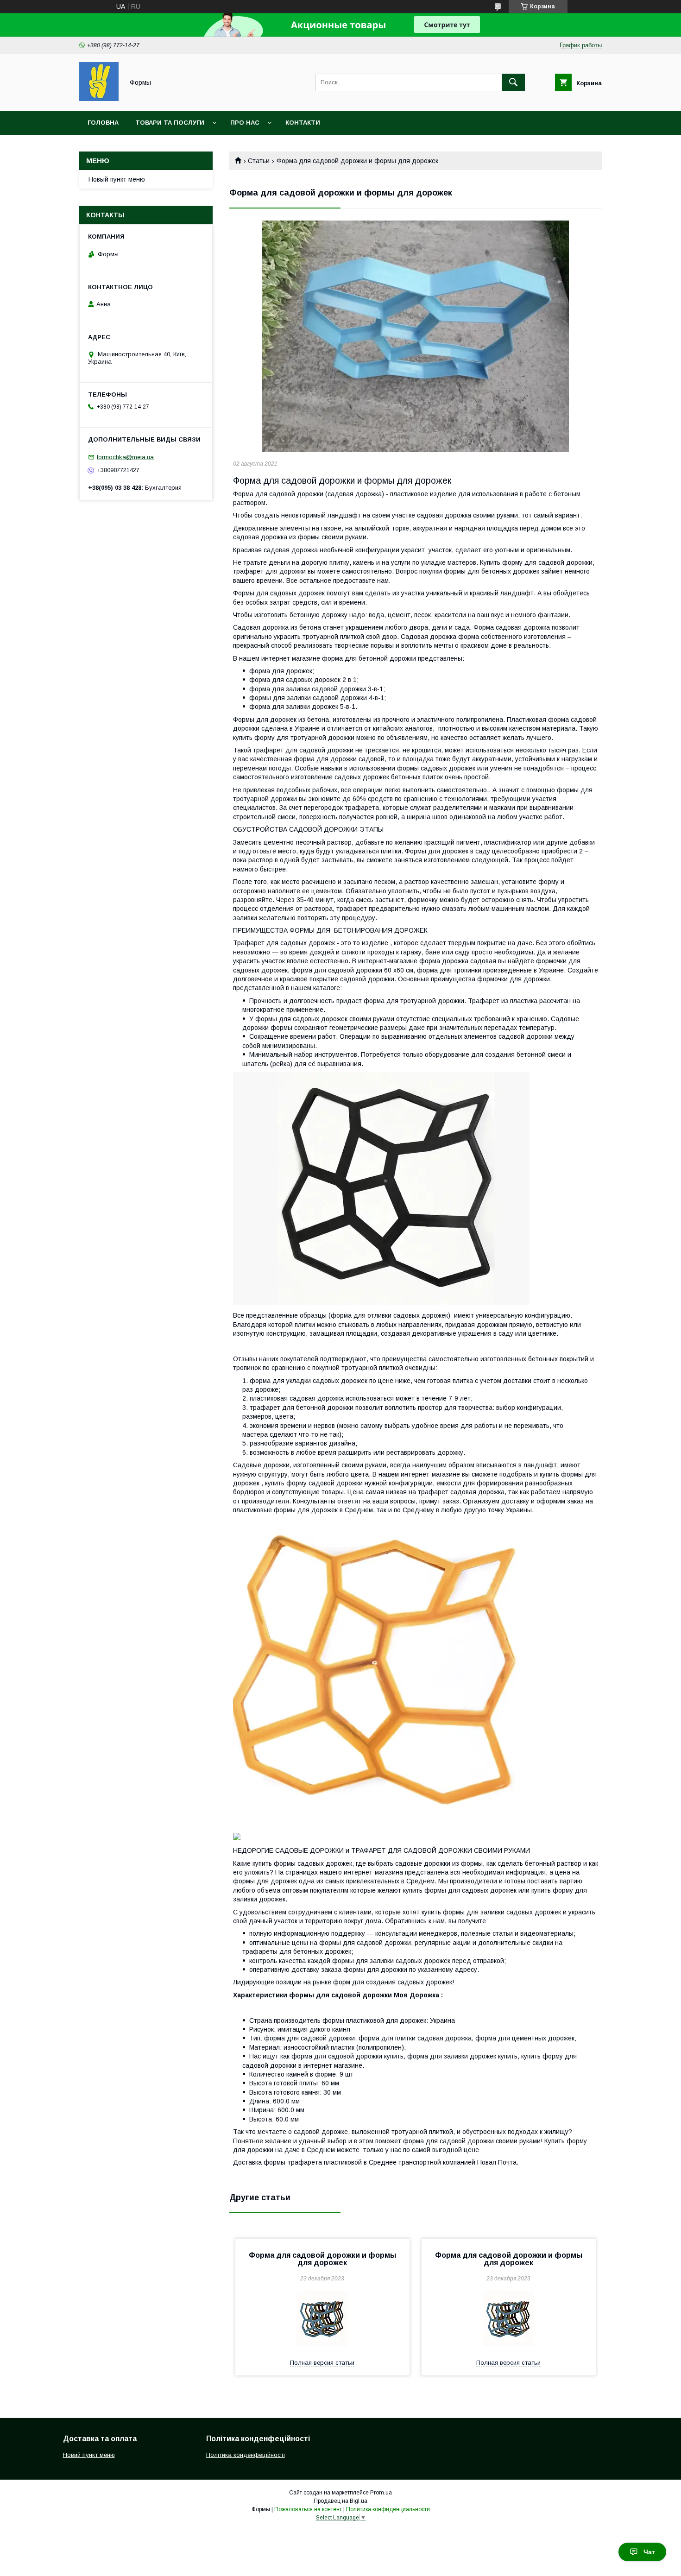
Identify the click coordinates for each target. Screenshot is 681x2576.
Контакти (303, 123)
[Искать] (513, 82)
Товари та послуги (170, 123)
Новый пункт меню (117, 179)
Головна (103, 123)
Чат (649, 2552)
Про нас (245, 123)
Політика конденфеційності (246, 2455)
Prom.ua (381, 2493)
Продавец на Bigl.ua (340, 2501)
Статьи (259, 161)
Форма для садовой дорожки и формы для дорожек (322, 2259)
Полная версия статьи (322, 2363)
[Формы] (99, 99)
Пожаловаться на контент (308, 2509)
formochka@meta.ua (125, 457)
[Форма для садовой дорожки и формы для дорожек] (416, 336)
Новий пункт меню (89, 2455)
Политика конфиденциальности (388, 2509)
